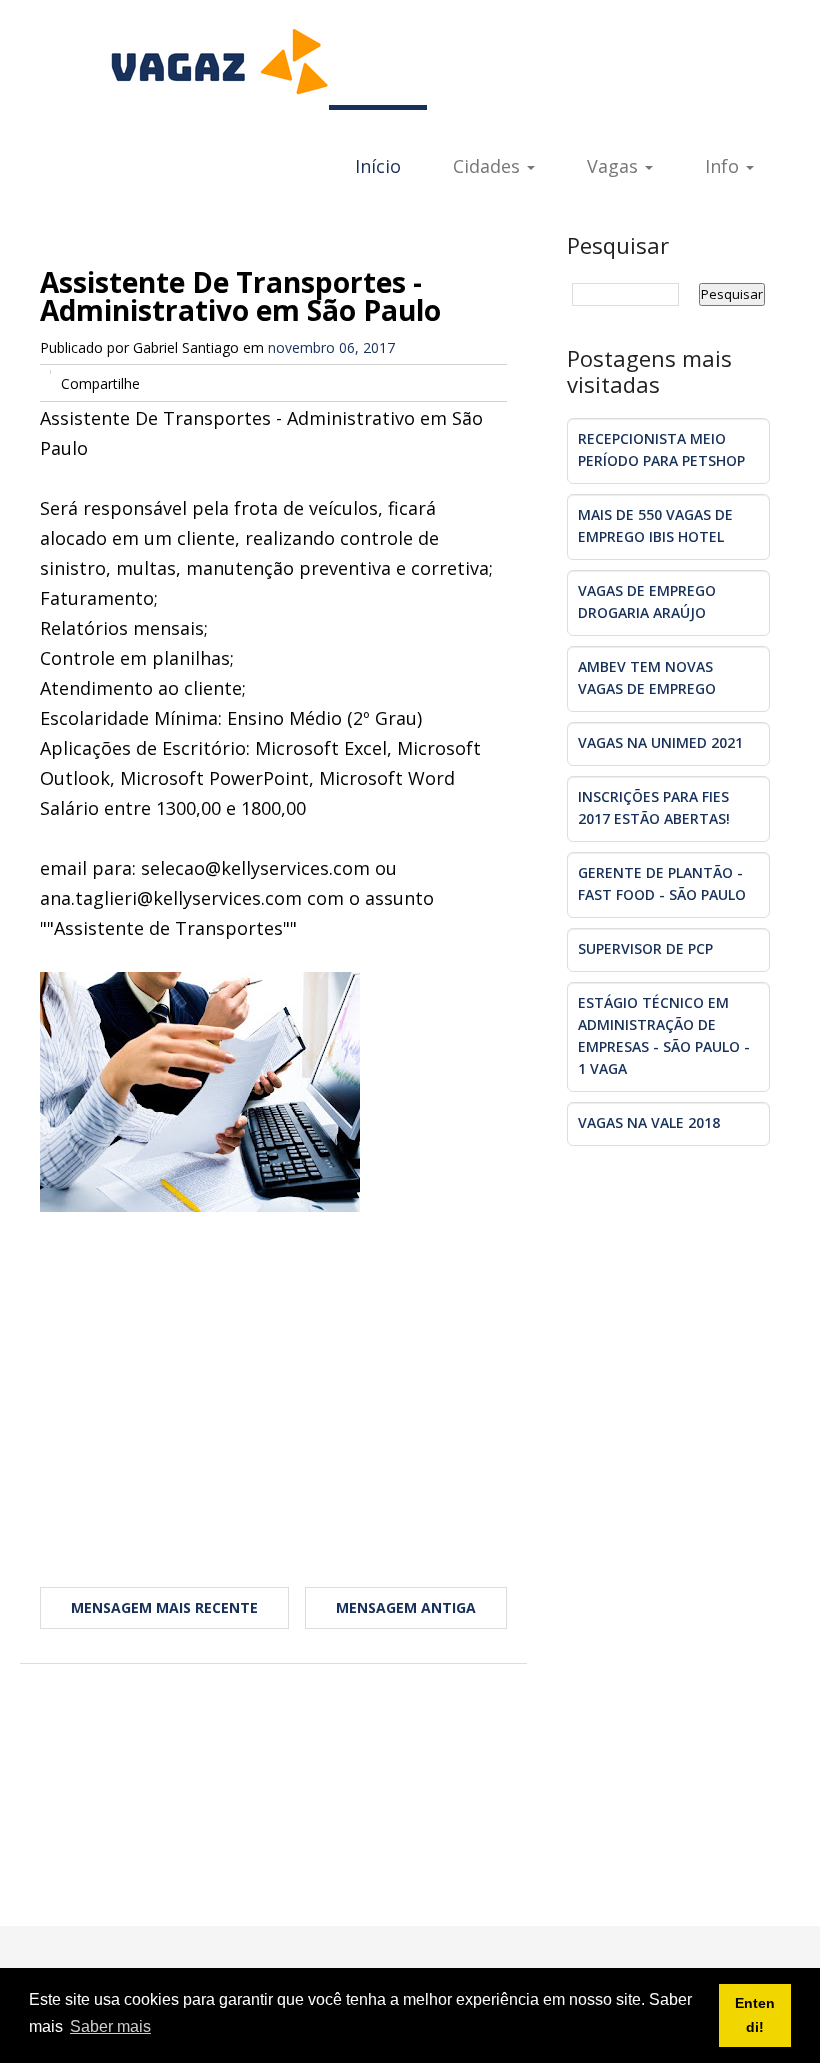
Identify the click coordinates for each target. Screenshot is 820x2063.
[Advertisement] (273, 1372)
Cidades (489, 166)
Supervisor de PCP (645, 948)
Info (724, 166)
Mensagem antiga (406, 1607)
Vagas (615, 166)
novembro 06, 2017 (331, 347)
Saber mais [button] (110, 2026)
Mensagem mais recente (164, 1607)
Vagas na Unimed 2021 (660, 742)
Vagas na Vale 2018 (649, 1122)
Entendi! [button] (755, 2015)
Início (378, 166)
